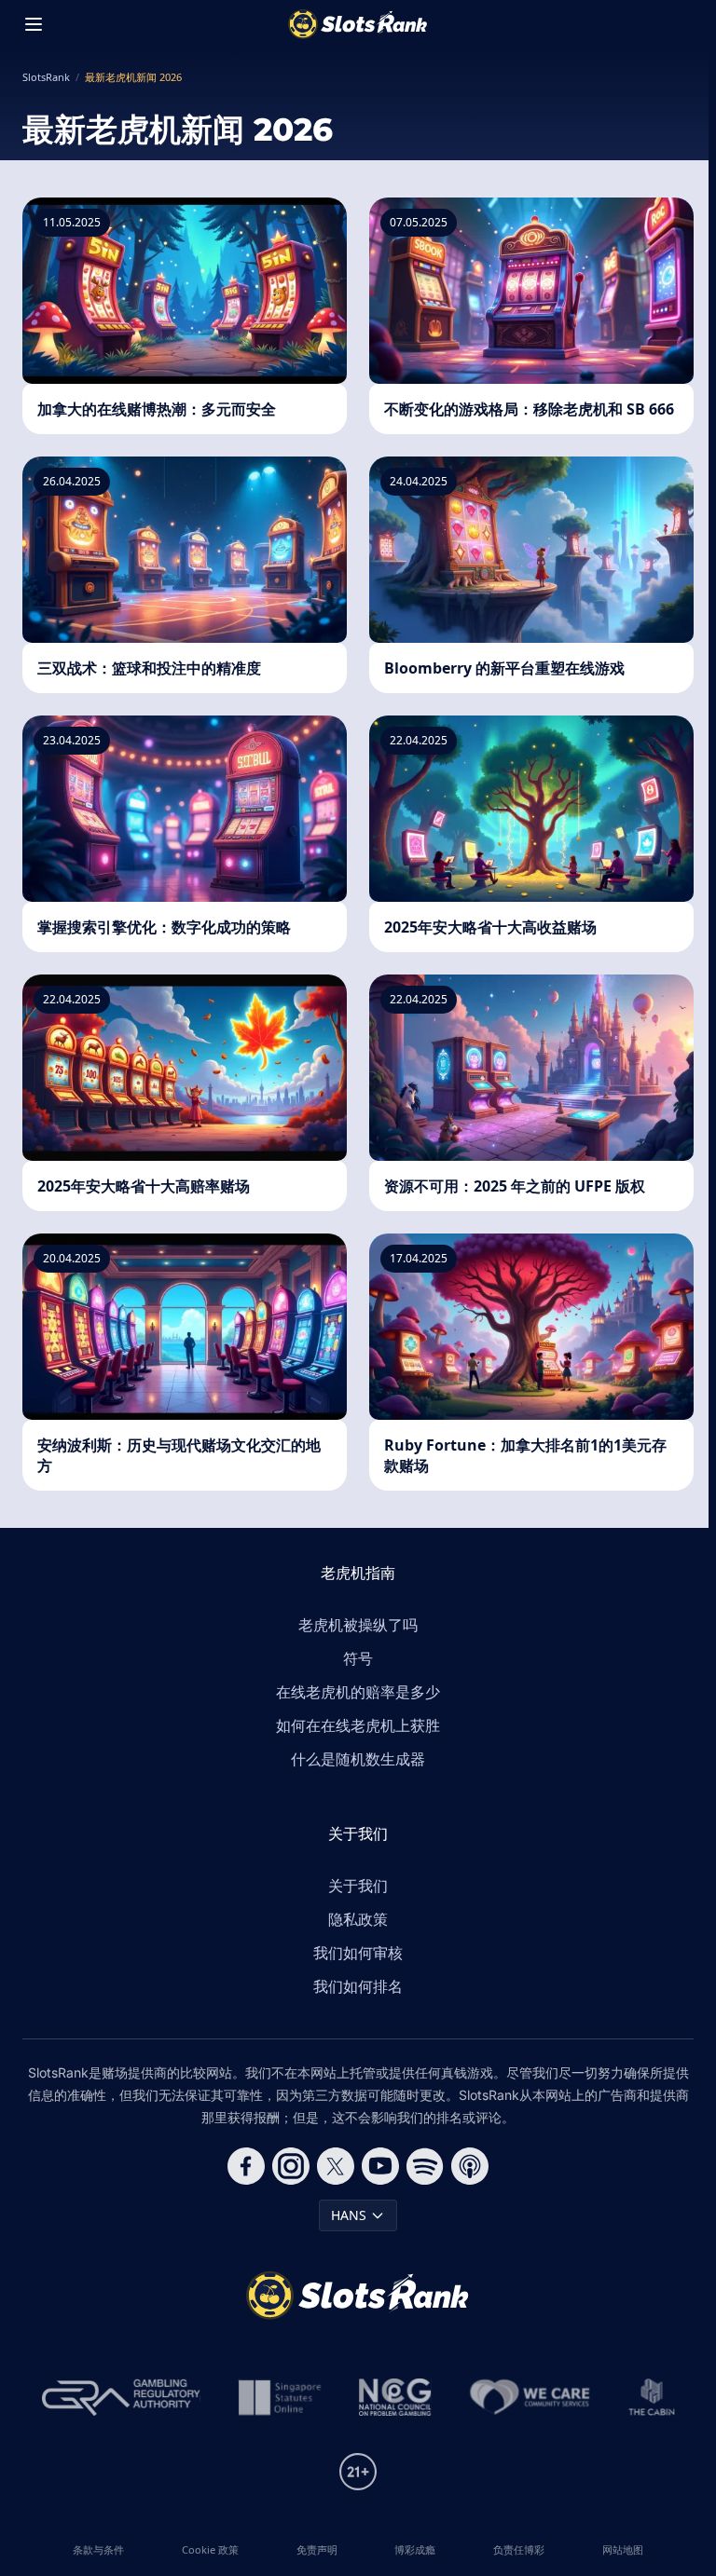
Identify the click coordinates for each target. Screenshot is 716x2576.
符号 (358, 1658)
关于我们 (358, 1886)
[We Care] (530, 2397)
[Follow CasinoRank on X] (336, 2166)
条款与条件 (98, 2549)
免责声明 (317, 2549)
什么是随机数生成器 (358, 1759)
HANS (349, 2215)
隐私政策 (358, 1919)
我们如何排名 (358, 1986)
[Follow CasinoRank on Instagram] (291, 2166)
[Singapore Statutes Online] (280, 2397)
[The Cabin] (652, 2397)
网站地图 (623, 2549)
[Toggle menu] (34, 24)
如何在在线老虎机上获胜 (358, 1725)
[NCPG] (395, 2397)
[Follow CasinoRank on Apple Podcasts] (470, 2166)
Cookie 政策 (210, 2549)
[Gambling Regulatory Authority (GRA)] (121, 2397)
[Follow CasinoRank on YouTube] (380, 2166)
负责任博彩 (519, 2549)
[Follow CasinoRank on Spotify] (425, 2166)
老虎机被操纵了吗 (358, 1625)
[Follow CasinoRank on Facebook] (246, 2166)
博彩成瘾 (415, 2549)
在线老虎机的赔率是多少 (358, 1692)
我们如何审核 (358, 1953)
